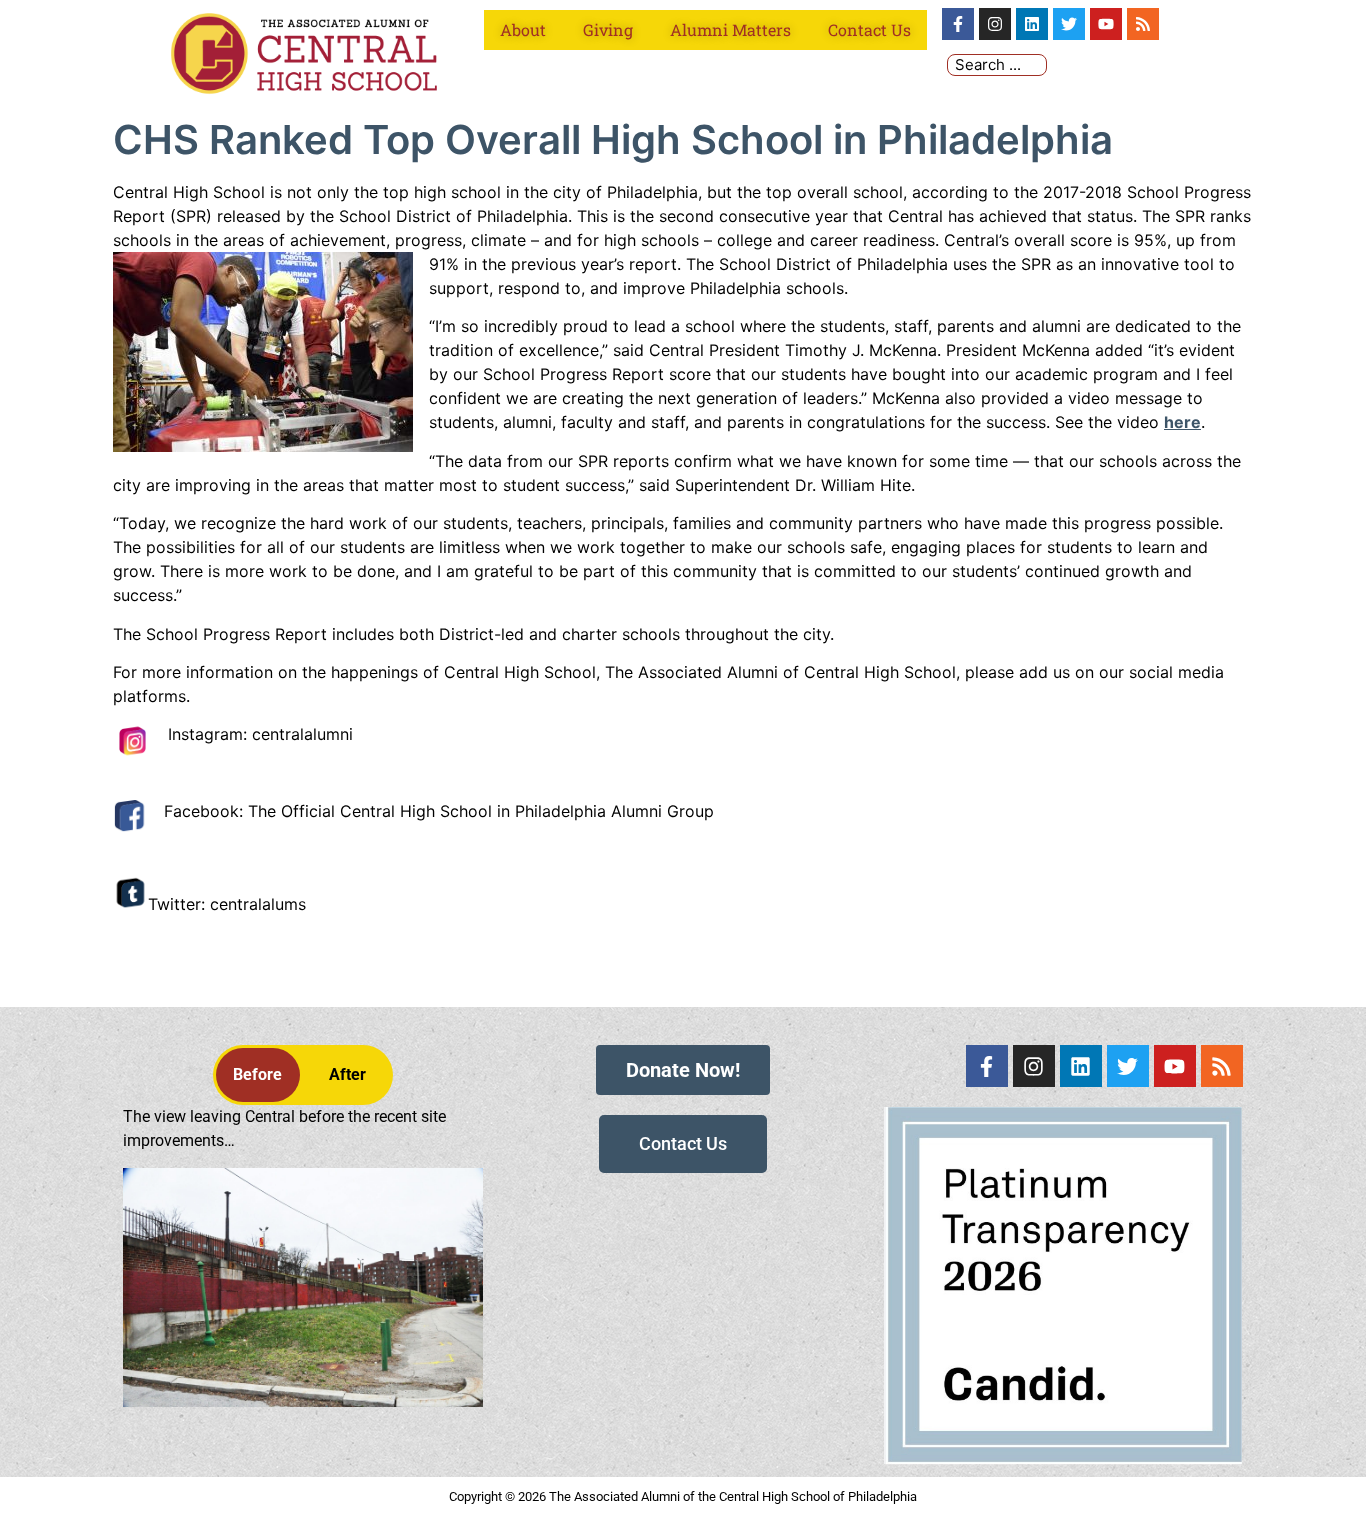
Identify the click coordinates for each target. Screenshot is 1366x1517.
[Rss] (1143, 24)
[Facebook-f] (958, 24)
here (1182, 422)
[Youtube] (1106, 24)
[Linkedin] (1032, 24)
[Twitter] (1069, 24)
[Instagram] (995, 24)
